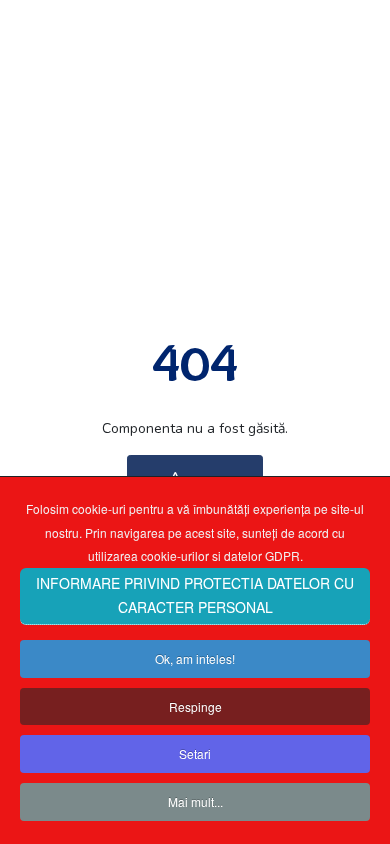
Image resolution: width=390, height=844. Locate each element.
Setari (195, 753)
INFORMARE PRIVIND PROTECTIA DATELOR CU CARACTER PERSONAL (195, 595)
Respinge (195, 706)
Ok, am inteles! (195, 658)
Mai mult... (195, 801)
